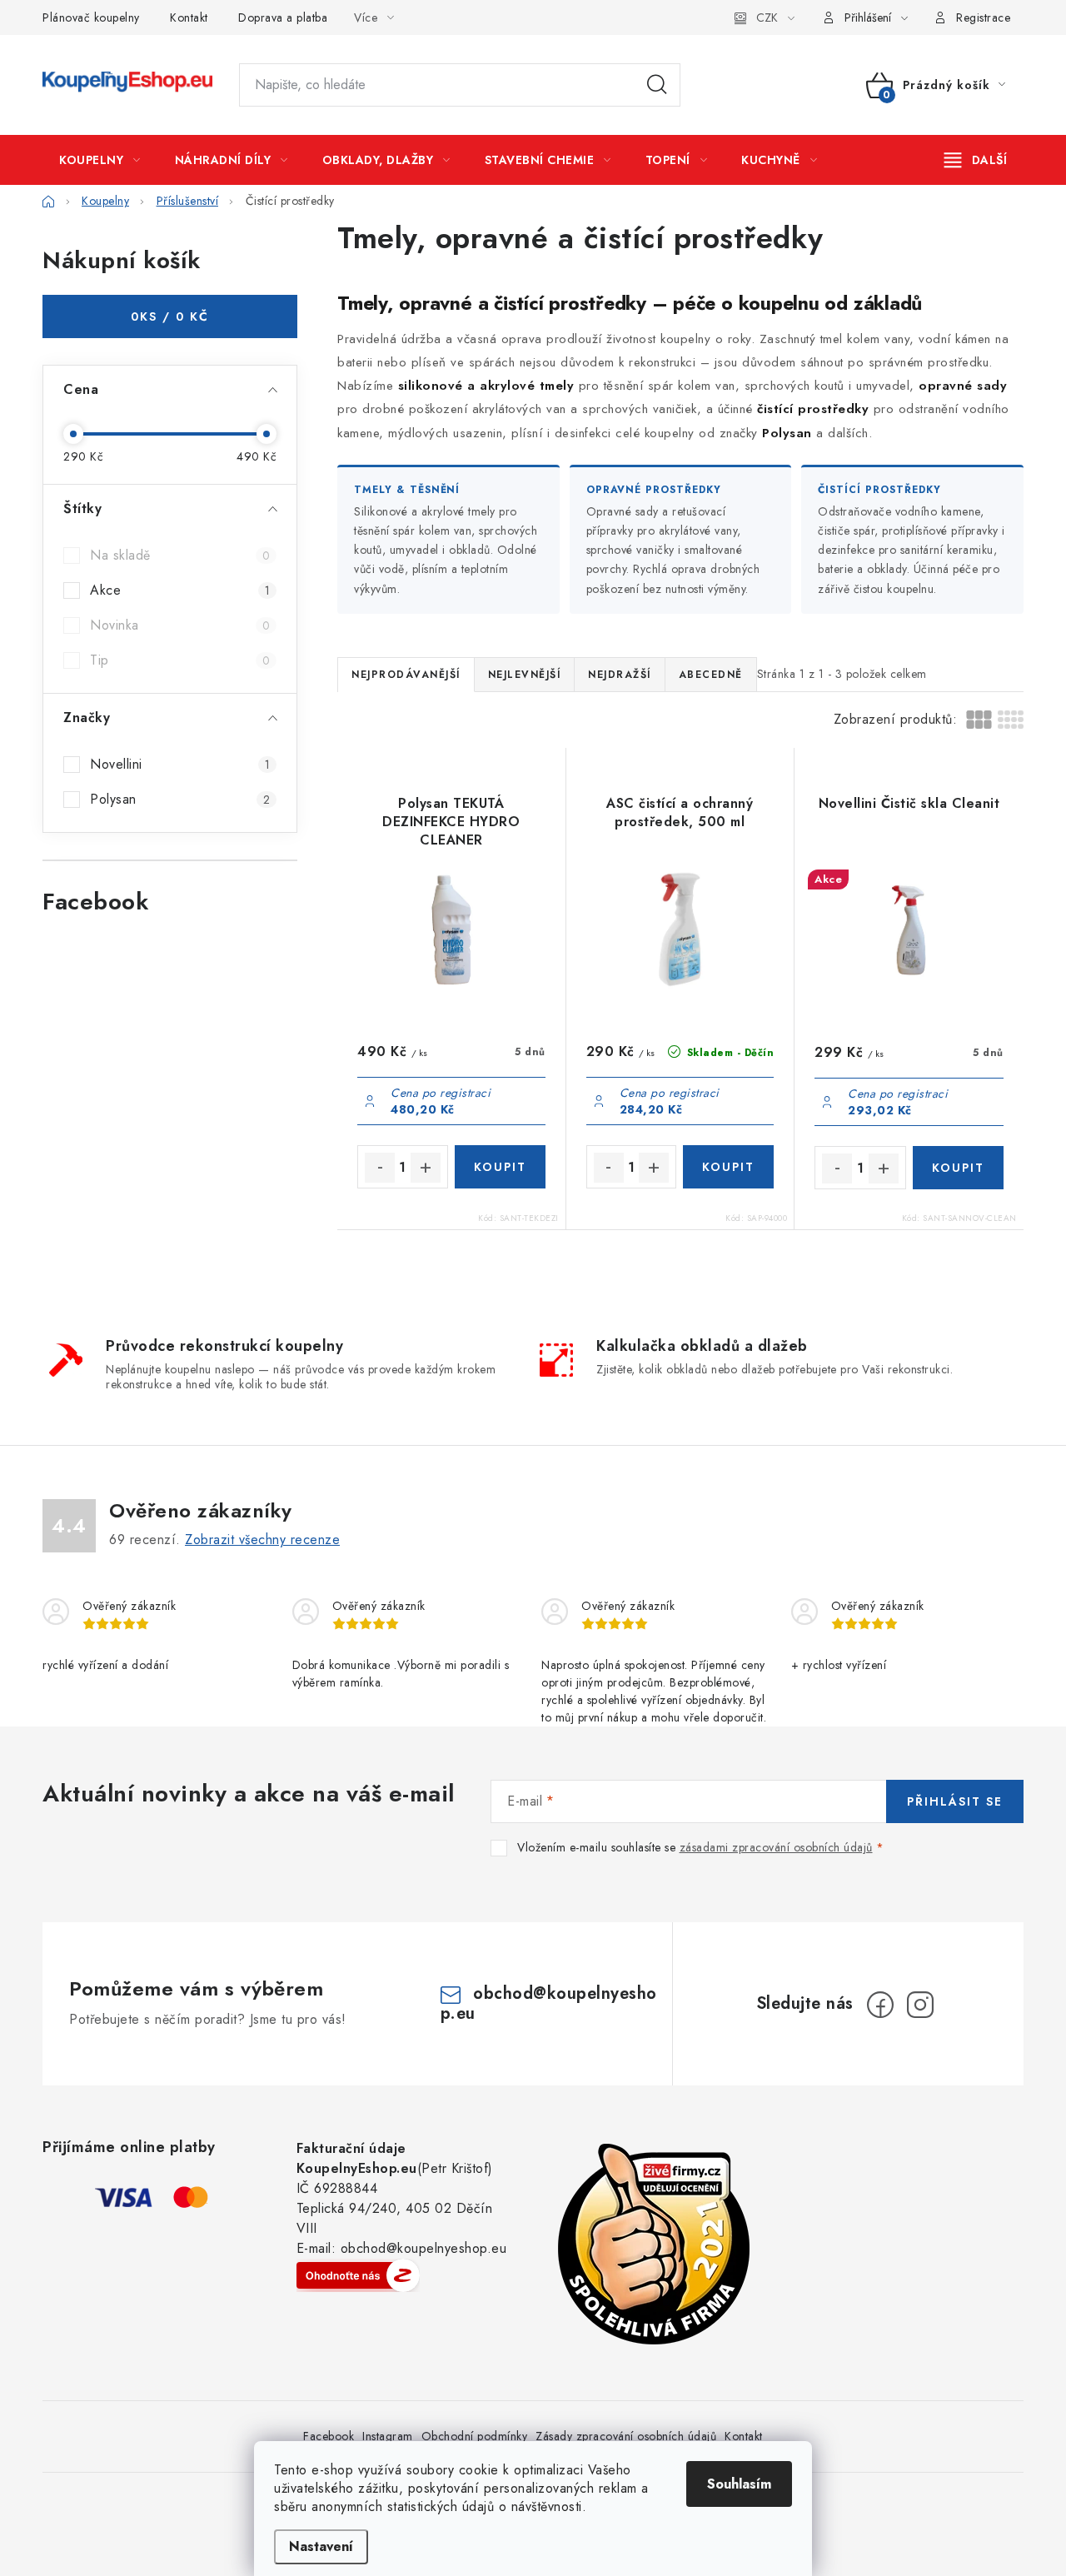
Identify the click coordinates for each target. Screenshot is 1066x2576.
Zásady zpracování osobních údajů (626, 2436)
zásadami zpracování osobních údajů (776, 1847)
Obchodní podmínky (475, 2436)
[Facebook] (880, 2005)
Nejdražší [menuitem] (620, 675)
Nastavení (321, 2546)
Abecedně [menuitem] (711, 675)
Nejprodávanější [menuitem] (406, 675)
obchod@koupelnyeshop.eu (549, 2003)
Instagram (388, 2436)
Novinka (180, 625)
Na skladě (180, 555)
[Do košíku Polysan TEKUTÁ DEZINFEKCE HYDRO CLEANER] (500, 1167)
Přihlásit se (955, 1801)
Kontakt (189, 17)
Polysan (180, 799)
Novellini (180, 764)
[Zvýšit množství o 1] (426, 1168)
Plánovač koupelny (91, 17)
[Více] (976, 160)
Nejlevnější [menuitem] (525, 675)
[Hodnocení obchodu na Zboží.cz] (358, 2275)
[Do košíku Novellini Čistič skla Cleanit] (958, 1168)
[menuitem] (100, 160)
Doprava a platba (283, 17)
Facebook (329, 2436)
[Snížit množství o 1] (380, 1168)
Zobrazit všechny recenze (262, 1540)
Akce (180, 590)
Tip (180, 660)
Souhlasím (739, 2484)
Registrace (983, 17)
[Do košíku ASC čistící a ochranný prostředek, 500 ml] (728, 1167)
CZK (767, 17)
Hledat (657, 85)
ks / (170, 316)
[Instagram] (920, 2005)
